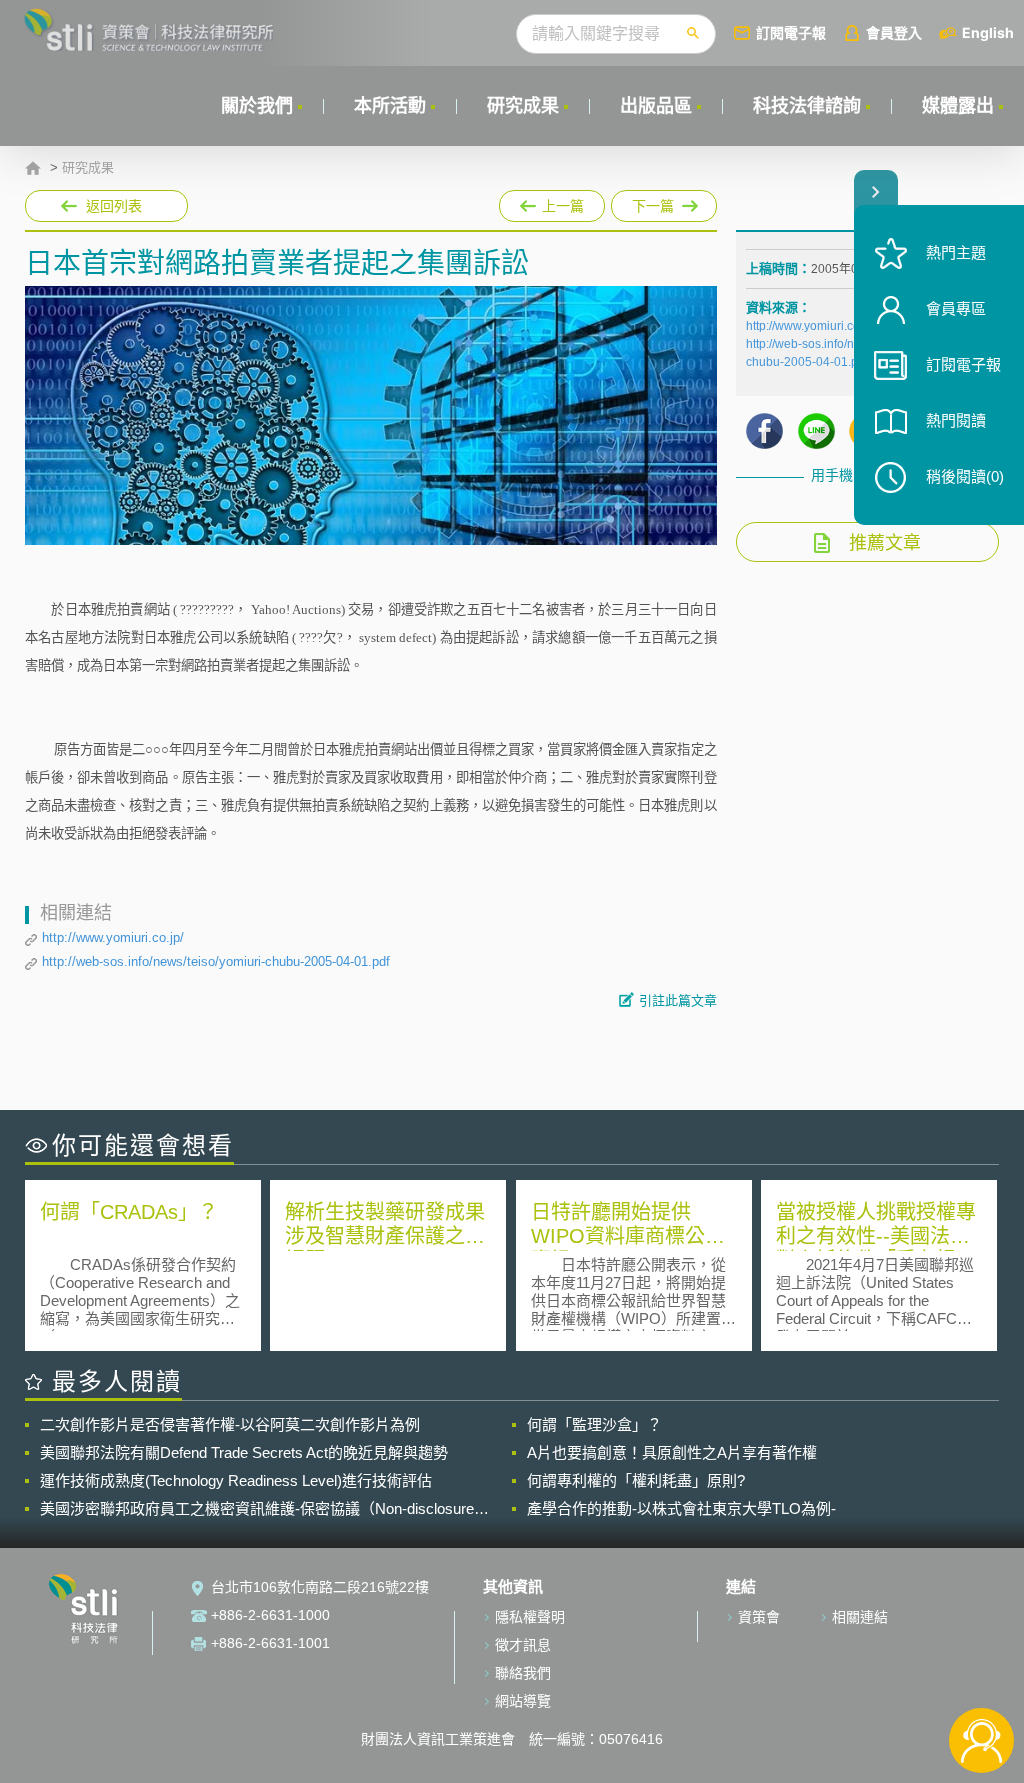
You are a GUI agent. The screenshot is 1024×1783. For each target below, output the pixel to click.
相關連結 (860, 1617)
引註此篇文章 (678, 1000)
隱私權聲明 (530, 1617)
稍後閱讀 (965, 476)
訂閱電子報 (791, 32)
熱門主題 (956, 252)
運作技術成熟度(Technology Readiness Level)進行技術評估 (236, 1480)
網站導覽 (523, 1701)
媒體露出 (958, 106)
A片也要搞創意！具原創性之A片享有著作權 (672, 1452)
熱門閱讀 (956, 420)
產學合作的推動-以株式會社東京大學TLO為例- (681, 1508)
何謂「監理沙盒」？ (594, 1424)
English (988, 32)
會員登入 (894, 32)
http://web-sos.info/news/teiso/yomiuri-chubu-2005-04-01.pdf (216, 961)
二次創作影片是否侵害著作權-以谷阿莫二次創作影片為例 (230, 1424)
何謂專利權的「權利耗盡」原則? (636, 1480)
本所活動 (390, 106)
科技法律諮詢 (807, 106)
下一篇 (642, 202)
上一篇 (552, 202)
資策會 (759, 1617)
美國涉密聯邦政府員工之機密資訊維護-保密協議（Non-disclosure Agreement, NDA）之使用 (257, 1509)
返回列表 (114, 206)
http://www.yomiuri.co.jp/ (113, 937)
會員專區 (956, 308)
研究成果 (523, 106)
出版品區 (656, 106)
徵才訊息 (523, 1645)
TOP (981, 1674)
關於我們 (257, 106)
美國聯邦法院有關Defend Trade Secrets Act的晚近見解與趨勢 (244, 1452)
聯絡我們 (523, 1673)
